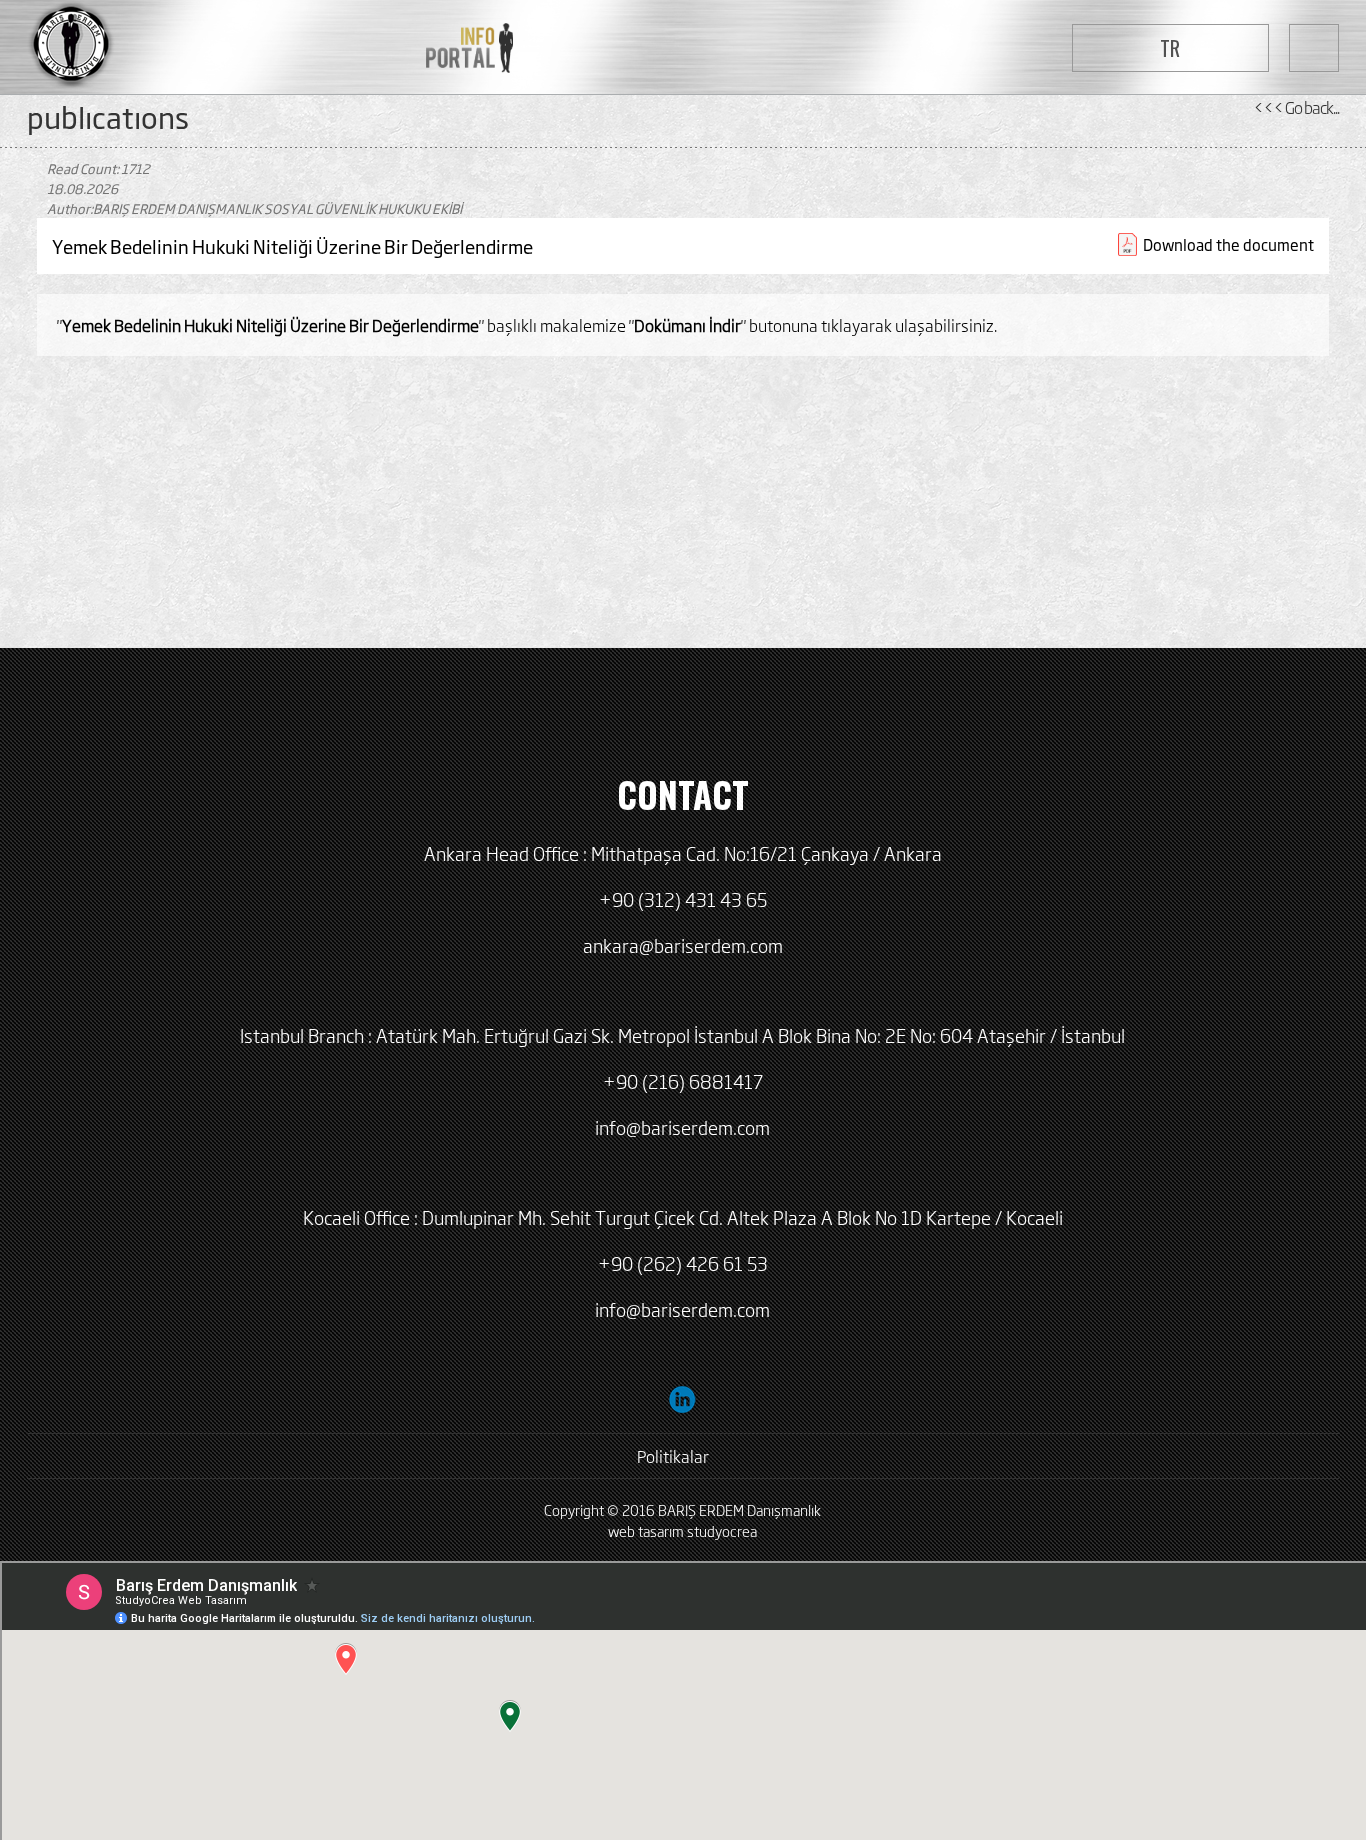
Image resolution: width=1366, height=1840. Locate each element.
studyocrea (722, 1530)
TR (1170, 48)
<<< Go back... (1296, 107)
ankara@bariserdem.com (683, 945)
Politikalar (673, 1456)
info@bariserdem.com (682, 1127)
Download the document (1228, 244)
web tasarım (646, 1530)
